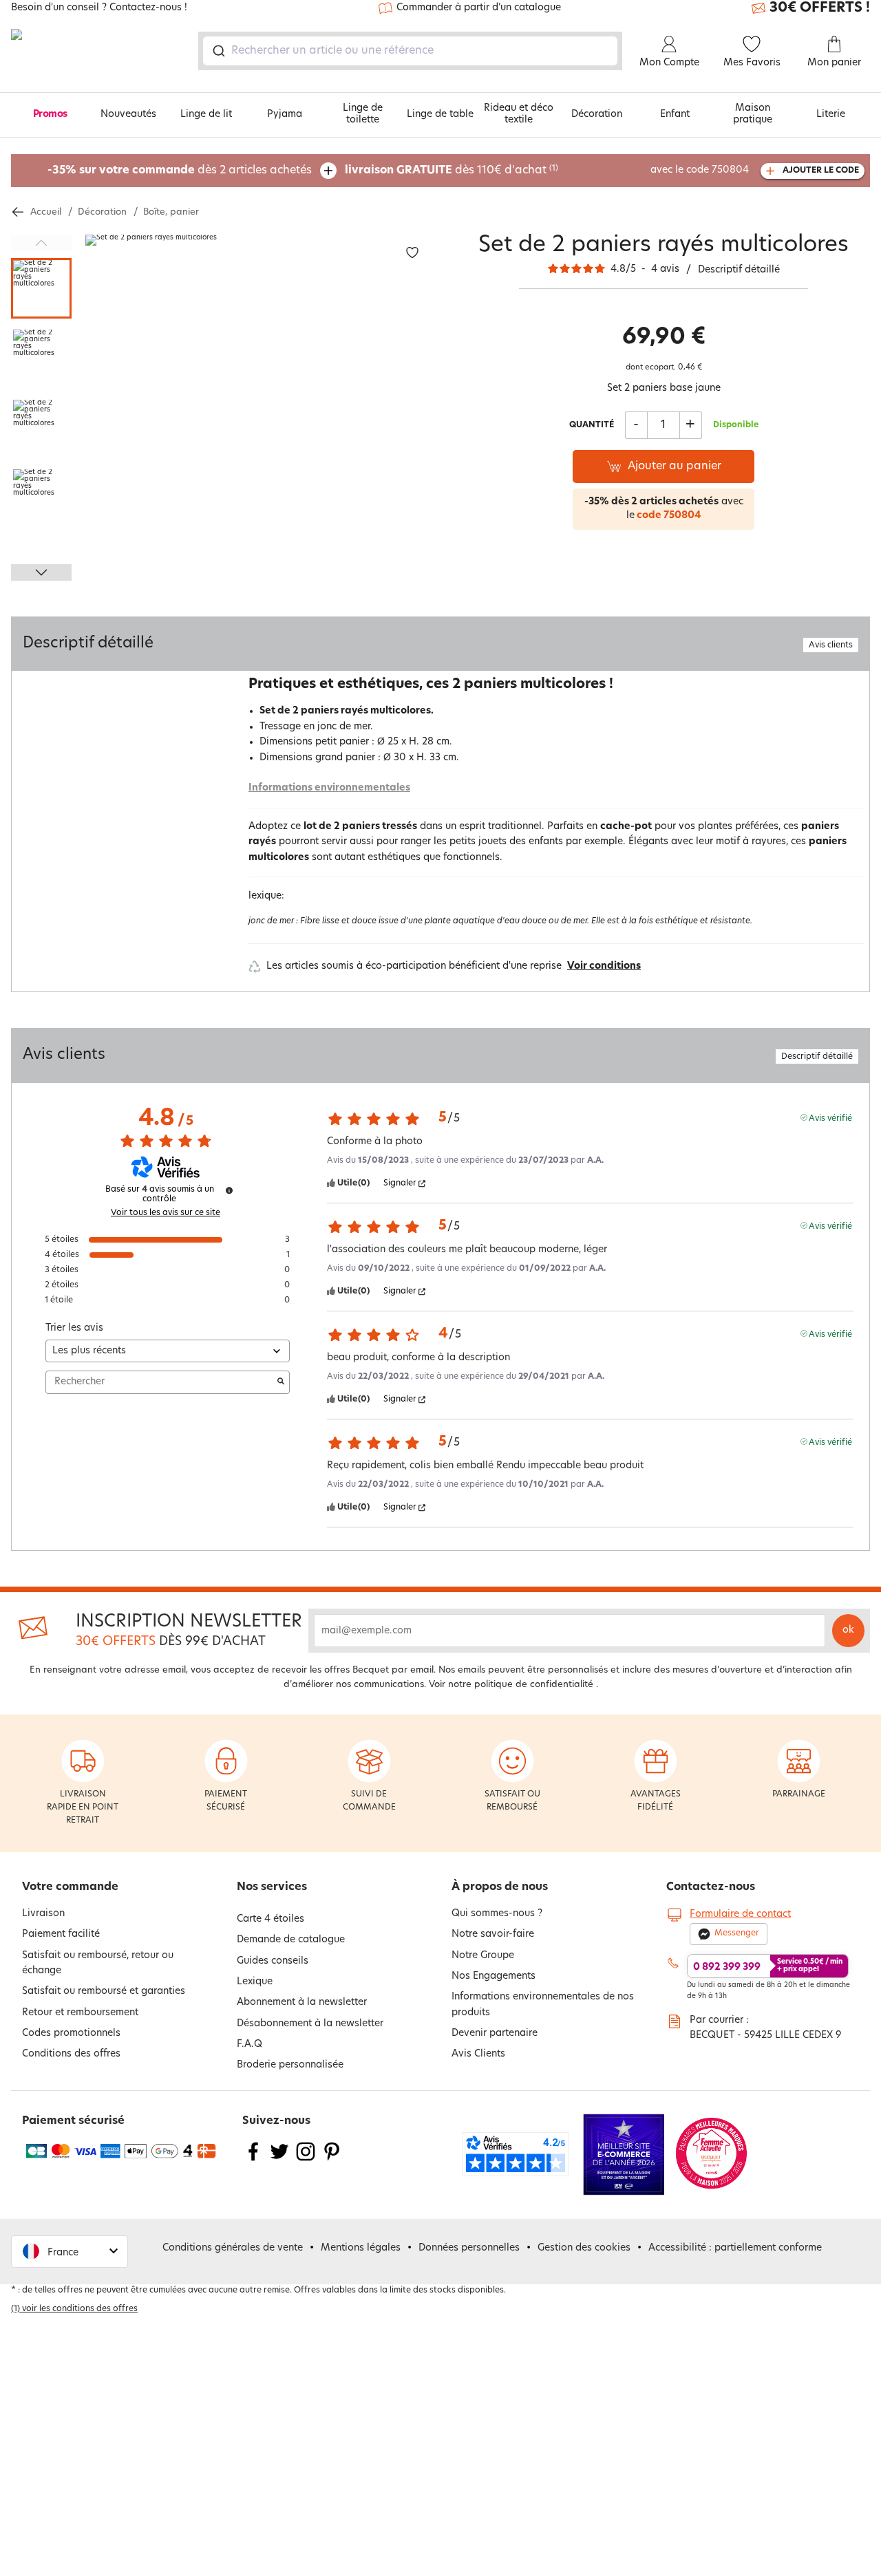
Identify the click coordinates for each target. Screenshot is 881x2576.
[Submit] (218, 51)
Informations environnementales (329, 788)
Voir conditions (604, 966)
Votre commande (70, 1887)
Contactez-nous (711, 1887)
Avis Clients (478, 2054)
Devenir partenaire (495, 2033)
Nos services (272, 1887)
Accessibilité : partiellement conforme (735, 2248)
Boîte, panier (171, 212)
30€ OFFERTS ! (820, 8)
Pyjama (285, 115)
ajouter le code (821, 171)
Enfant (675, 115)
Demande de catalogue (291, 1940)
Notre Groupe (483, 1956)
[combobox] (410, 51)
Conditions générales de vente (233, 2248)
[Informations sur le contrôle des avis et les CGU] (229, 1190)
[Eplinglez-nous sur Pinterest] (332, 2160)
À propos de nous (500, 1887)
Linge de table (440, 115)
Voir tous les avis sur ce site (166, 1213)
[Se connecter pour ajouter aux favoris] (412, 253)
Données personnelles (469, 2248)
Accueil (46, 212)
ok (848, 1630)
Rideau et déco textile (519, 114)
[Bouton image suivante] (41, 572)
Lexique (255, 1982)
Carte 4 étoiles (270, 1919)
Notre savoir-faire (493, 1934)
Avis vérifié (830, 1118)
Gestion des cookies (584, 2248)
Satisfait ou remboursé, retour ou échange (98, 1963)
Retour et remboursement (80, 2013)
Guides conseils (273, 1961)
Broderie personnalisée (290, 2065)
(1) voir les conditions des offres (74, 2309)
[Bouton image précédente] (41, 243)
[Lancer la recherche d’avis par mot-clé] (281, 1382)
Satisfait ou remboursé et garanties (104, 1992)
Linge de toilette (363, 114)
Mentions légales (361, 2248)
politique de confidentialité (534, 1685)
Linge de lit (206, 115)
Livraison (43, 1914)
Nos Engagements (493, 1976)
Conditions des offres (71, 2054)
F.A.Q (250, 2044)
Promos (50, 115)
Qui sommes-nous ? (497, 1914)
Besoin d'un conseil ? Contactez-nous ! (99, 8)
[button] (70, 2252)
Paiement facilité (61, 1934)
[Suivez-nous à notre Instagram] (306, 2160)
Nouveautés (128, 115)
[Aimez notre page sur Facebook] (253, 2160)
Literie (831, 115)
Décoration (597, 115)
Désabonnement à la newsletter (310, 2024)
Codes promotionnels (71, 2033)
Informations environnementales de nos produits (543, 2005)
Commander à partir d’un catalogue (479, 8)
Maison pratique (753, 114)
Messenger (737, 1933)
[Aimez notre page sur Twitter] (279, 2160)
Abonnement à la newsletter (302, 2003)
